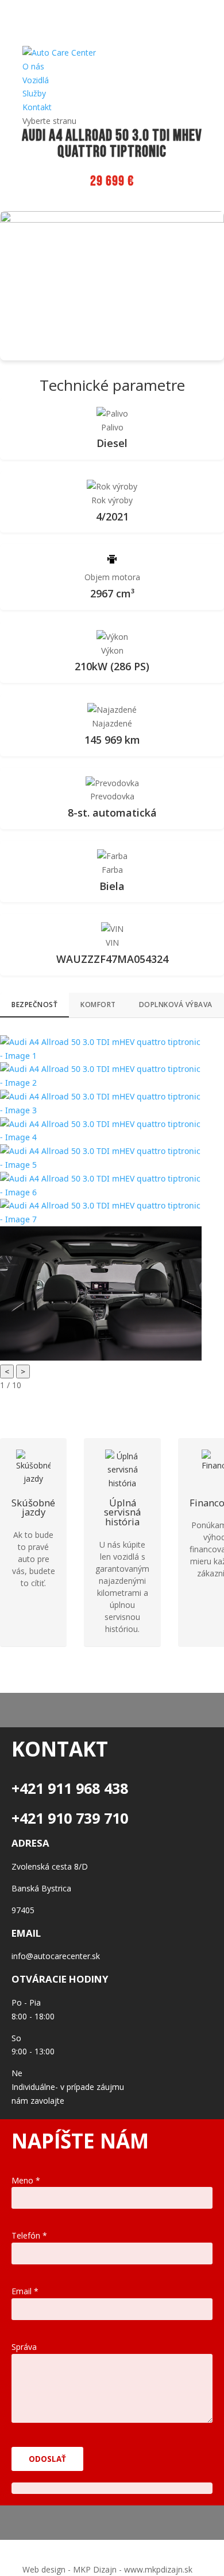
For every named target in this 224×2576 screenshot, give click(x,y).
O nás (33, 66)
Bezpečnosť (34, 1005)
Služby (34, 93)
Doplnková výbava (176, 1005)
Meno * (26, 2180)
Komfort (98, 1005)
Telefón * (29, 2235)
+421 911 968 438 (70, 1788)
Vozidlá (36, 80)
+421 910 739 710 (70, 1818)
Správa (24, 2347)
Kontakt (37, 107)
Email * (25, 2291)
